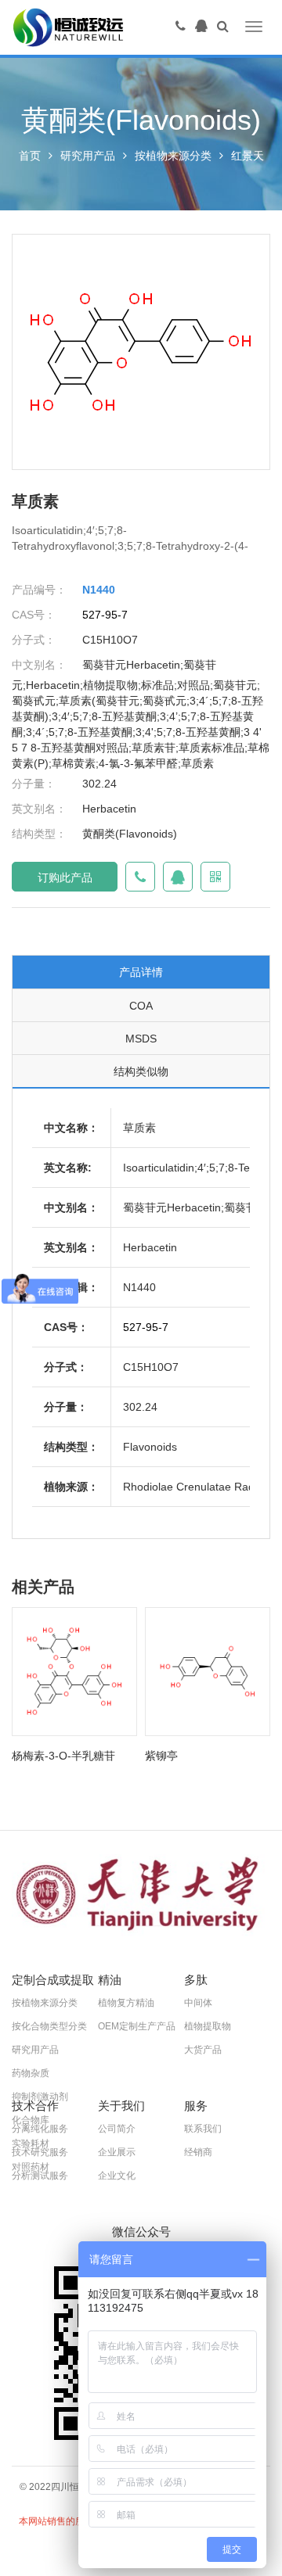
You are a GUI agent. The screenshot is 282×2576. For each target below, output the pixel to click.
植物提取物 (208, 2026)
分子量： (34, 784)
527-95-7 (105, 615)
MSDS (141, 1039)
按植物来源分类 (173, 156)
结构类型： (39, 834)
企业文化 (117, 2176)
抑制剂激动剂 (40, 2097)
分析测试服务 (40, 2176)
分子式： (34, 640)
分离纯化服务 (40, 2129)
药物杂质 (31, 2073)
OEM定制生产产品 (137, 2026)
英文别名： (39, 809)
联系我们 (203, 2129)
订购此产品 (65, 877)
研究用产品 (88, 156)
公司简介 (117, 2129)
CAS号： (34, 615)
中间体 (198, 2003)
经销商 (198, 2152)
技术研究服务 (40, 2152)
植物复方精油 (126, 2003)
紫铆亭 (161, 1756)
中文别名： (39, 665)
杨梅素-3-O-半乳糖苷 (63, 1756)
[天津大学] (141, 1895)
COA (141, 1006)
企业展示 (117, 2152)
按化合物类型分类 (49, 2026)
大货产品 (203, 2050)
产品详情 (141, 972)
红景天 (248, 156)
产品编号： (39, 590)
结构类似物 (141, 1071)
